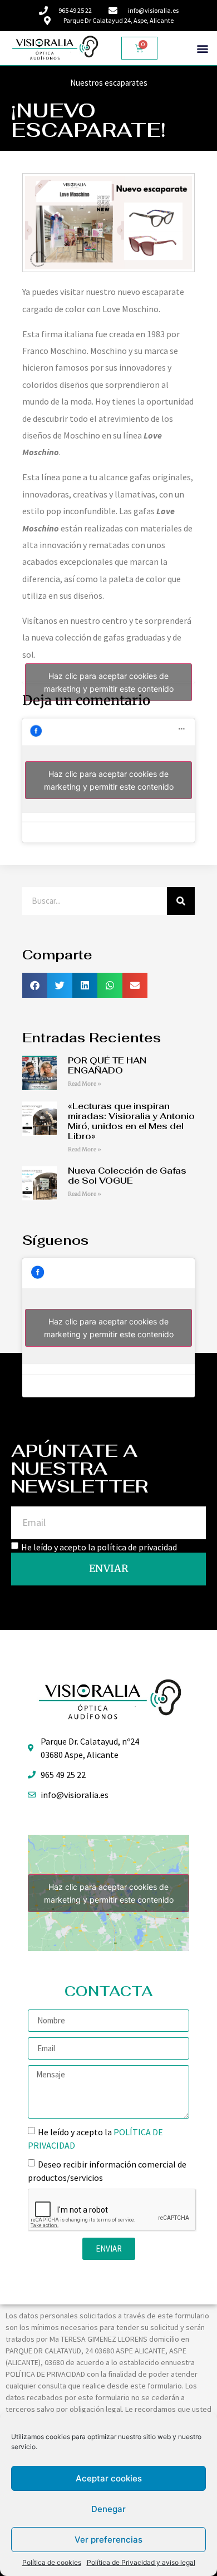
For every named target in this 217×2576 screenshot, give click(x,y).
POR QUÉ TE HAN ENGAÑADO (107, 1065)
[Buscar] (181, 901)
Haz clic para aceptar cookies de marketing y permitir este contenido (109, 682)
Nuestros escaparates (109, 83)
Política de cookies (52, 2562)
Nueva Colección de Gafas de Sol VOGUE (127, 1176)
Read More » (85, 1084)
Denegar (108, 2509)
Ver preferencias (108, 2540)
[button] (202, 48)
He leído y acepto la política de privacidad (99, 1546)
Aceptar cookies (109, 2478)
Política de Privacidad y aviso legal (141, 2562)
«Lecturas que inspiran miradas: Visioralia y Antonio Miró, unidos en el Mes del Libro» (131, 1121)
